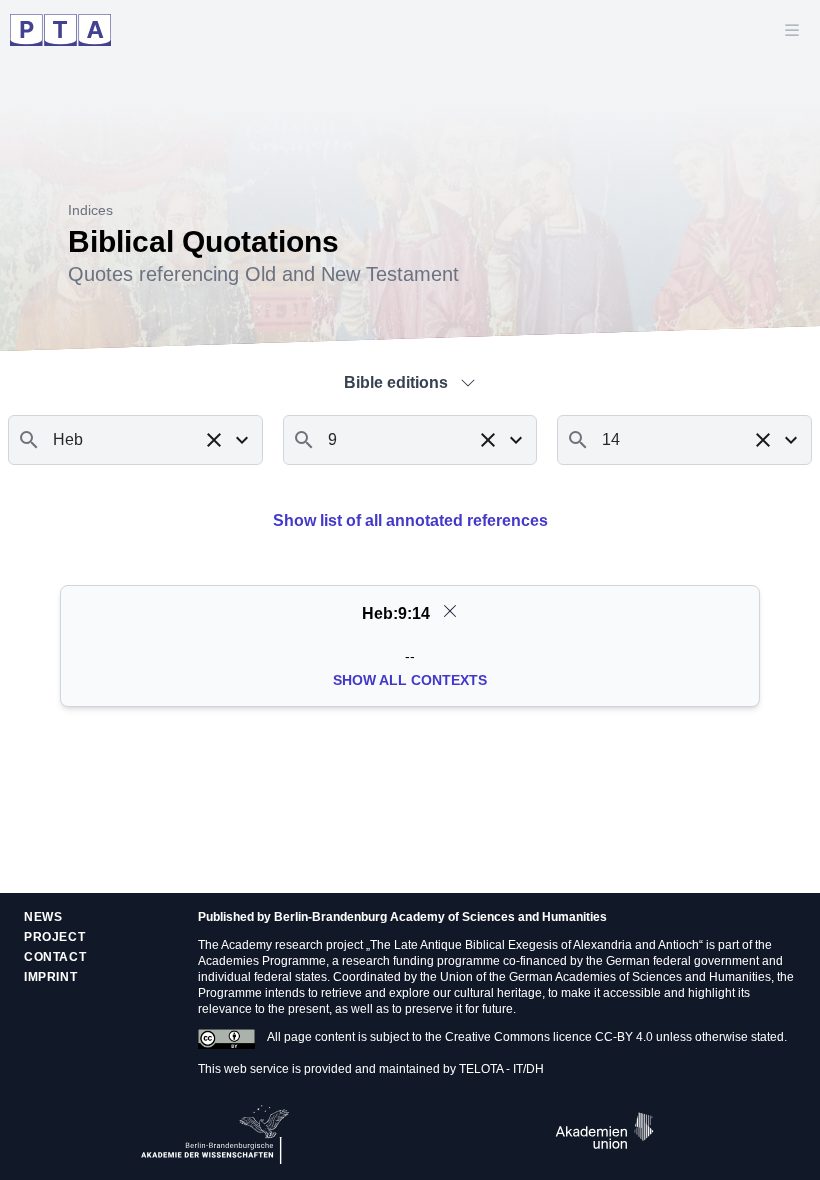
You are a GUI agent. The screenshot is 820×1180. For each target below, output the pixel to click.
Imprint (50, 977)
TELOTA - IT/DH (501, 1069)
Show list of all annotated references (410, 520)
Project (54, 937)
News (43, 917)
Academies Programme (262, 961)
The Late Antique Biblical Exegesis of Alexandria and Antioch (534, 945)
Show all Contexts (410, 680)
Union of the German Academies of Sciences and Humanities (605, 977)
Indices (90, 210)
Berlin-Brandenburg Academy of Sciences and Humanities (440, 917)
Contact (55, 957)
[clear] (450, 611)
